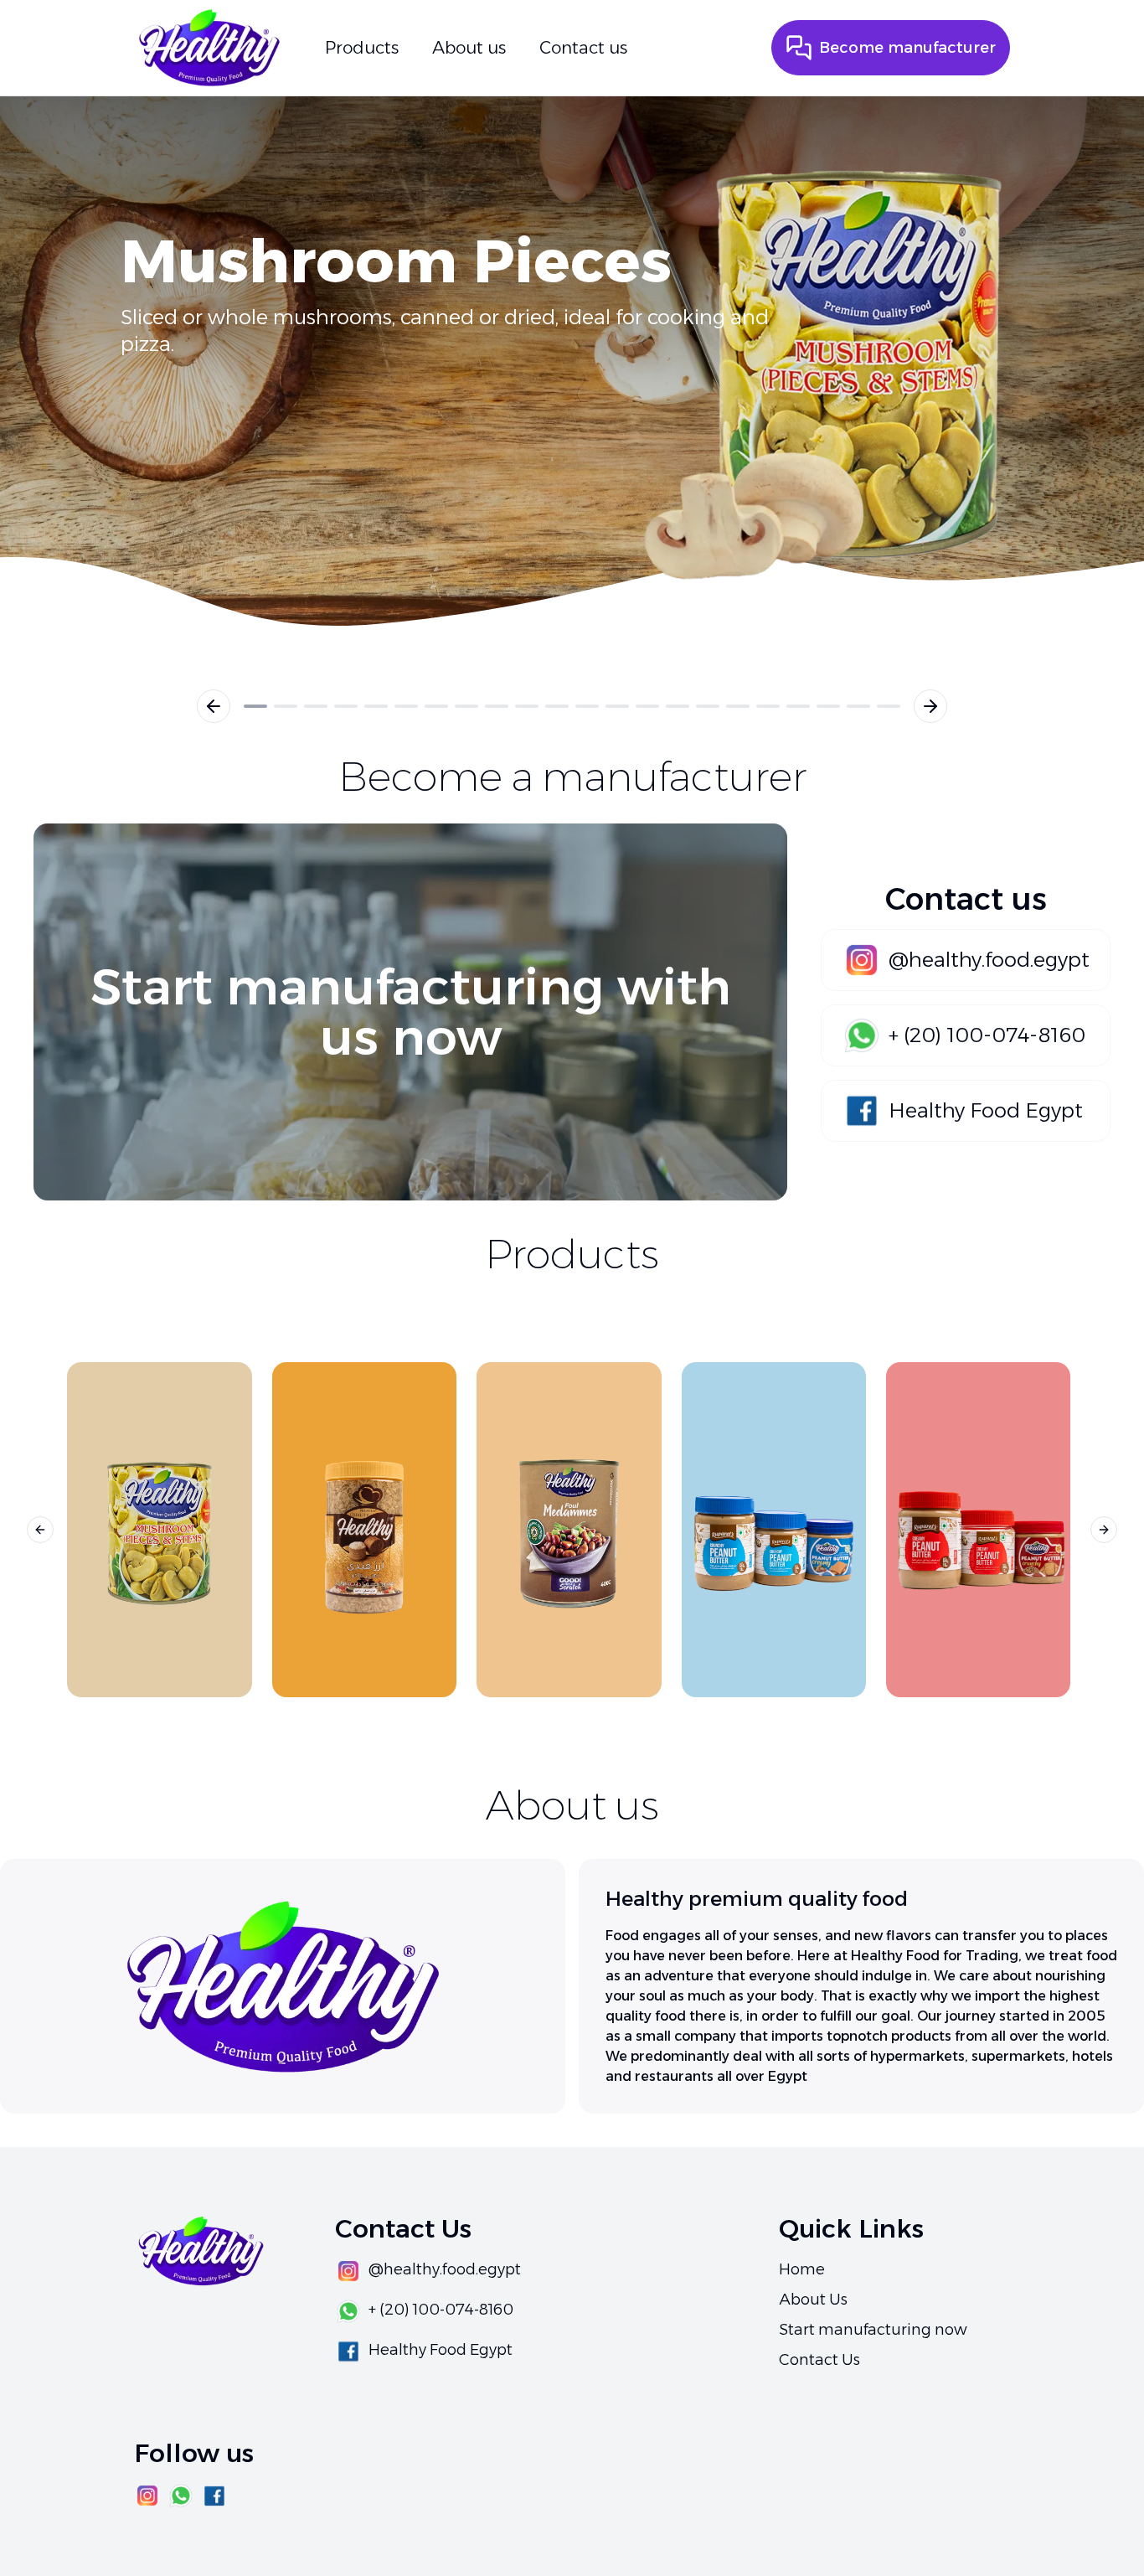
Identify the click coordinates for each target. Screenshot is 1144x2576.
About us (469, 48)
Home (802, 2269)
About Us (813, 2300)
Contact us (583, 48)
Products (362, 48)
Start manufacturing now (873, 2330)
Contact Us (819, 2360)
